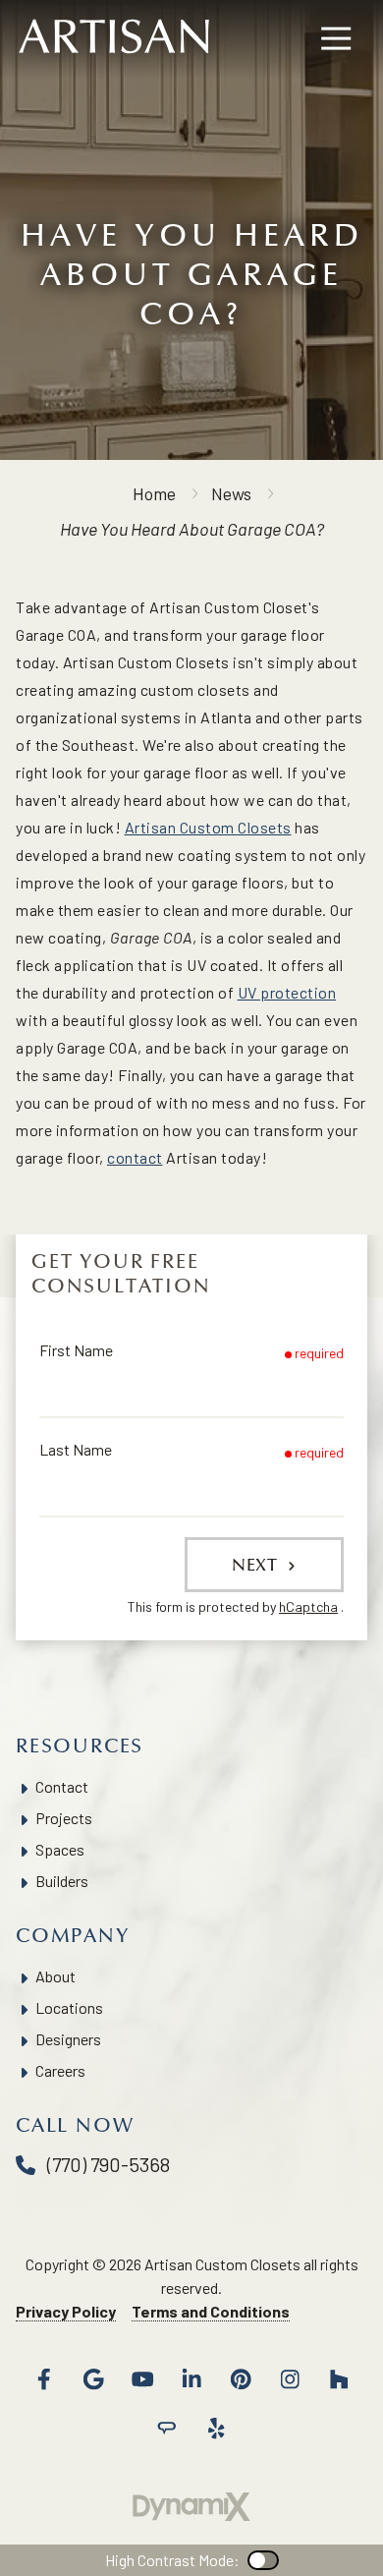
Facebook (44, 2379)
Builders (62, 1881)
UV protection (287, 992)
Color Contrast (263, 2560)
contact (135, 1157)
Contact (62, 1786)
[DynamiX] (191, 2507)
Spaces (60, 1849)
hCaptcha (308, 1606)
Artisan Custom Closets (208, 827)
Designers (68, 2039)
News (231, 493)
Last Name (76, 1449)
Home (154, 493)
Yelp (216, 2429)
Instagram (290, 2379)
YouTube (142, 2379)
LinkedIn (191, 2379)
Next (257, 1565)
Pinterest (241, 2379)
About (55, 1976)
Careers (60, 2070)
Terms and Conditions (211, 2311)
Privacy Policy (66, 2311)
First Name (76, 1350)
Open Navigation (336, 39)
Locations (69, 2007)
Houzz (339, 2379)
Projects (64, 1818)
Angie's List (167, 2429)
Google (93, 2379)
